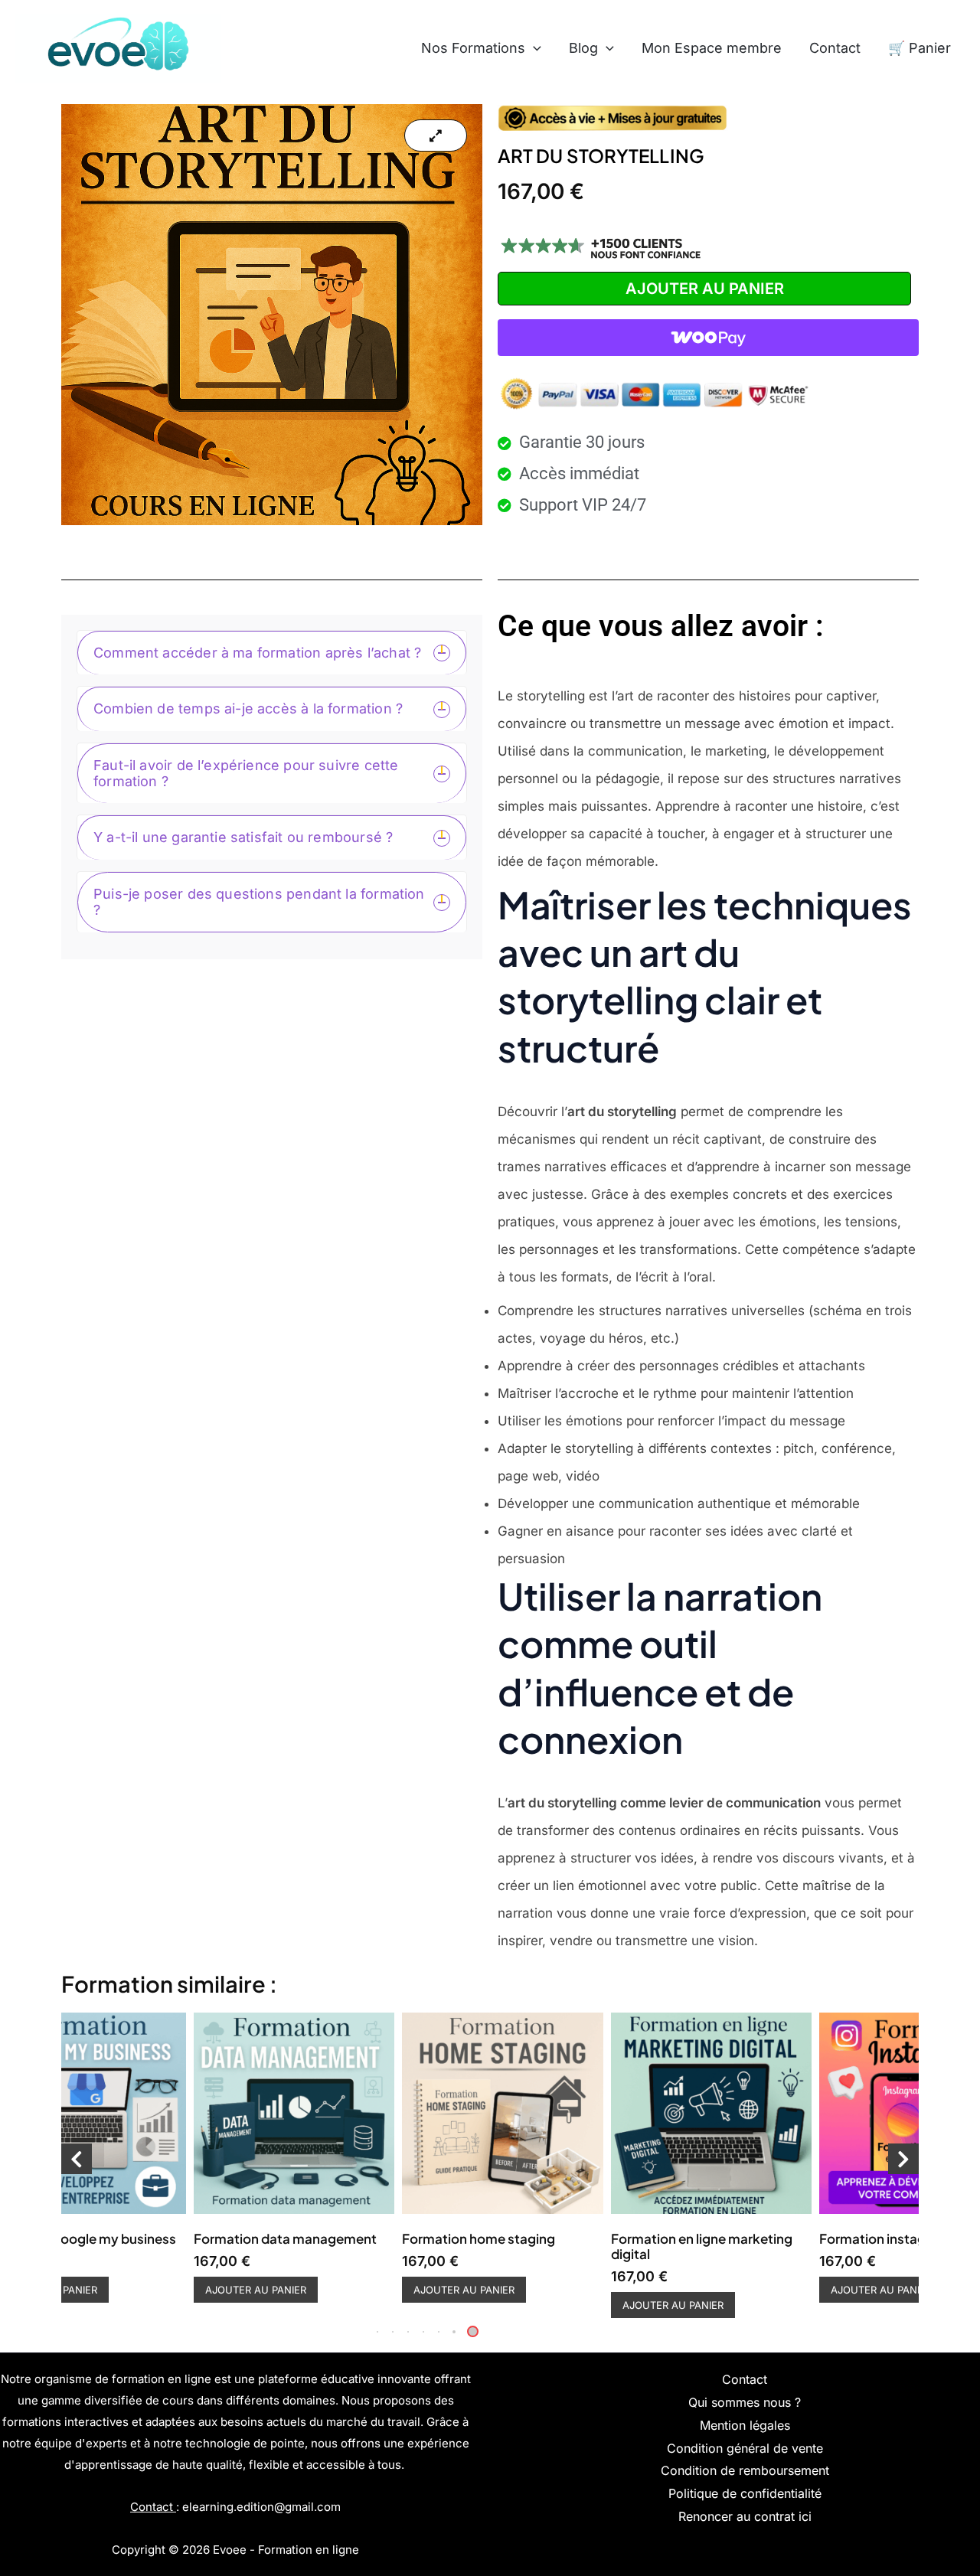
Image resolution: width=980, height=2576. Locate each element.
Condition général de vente (745, 2448)
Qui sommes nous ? (745, 2402)
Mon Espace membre (712, 48)
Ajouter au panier (705, 289)
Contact (835, 48)
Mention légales (745, 2425)
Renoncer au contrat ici (745, 2516)
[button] (533, 48)
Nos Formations (473, 48)
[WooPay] (708, 338)
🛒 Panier (920, 48)
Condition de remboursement (745, 2470)
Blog (583, 48)
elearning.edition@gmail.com (261, 2507)
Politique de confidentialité (745, 2493)
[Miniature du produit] (436, 135)
